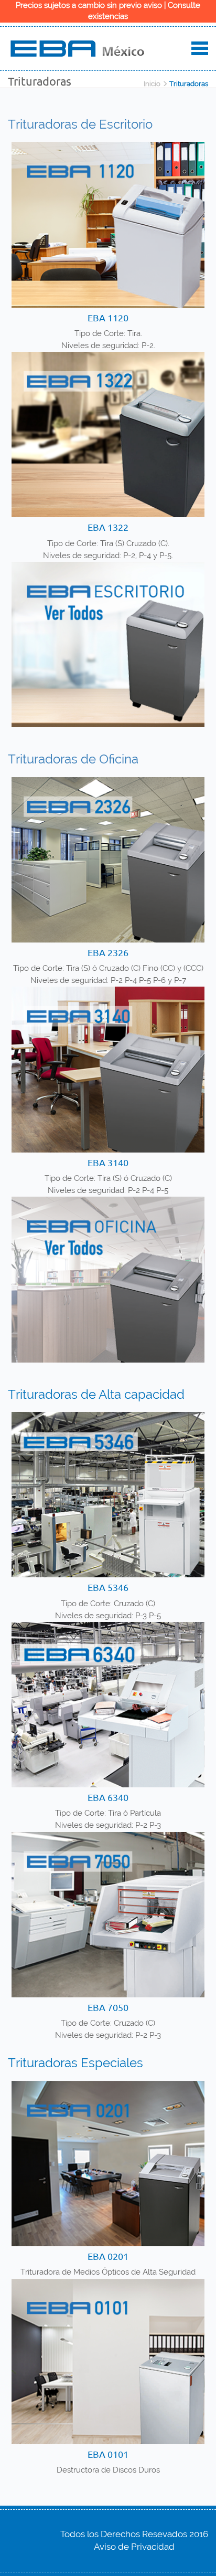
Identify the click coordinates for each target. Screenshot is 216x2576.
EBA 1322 (108, 527)
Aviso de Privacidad (134, 2547)
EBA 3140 (108, 1162)
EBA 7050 (108, 2007)
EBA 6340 (108, 1797)
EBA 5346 (108, 1587)
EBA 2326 (108, 952)
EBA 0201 (108, 2256)
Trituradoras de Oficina (73, 759)
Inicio (152, 84)
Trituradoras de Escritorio (80, 124)
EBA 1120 (108, 317)
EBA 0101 (108, 2454)
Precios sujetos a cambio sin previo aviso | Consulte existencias (108, 11)
